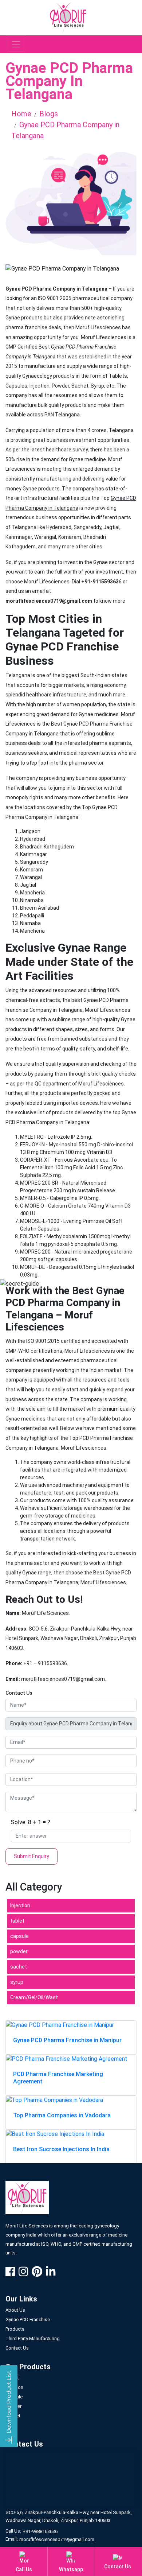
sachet (19, 1967)
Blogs (49, 114)
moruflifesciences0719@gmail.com (57, 2539)
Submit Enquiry (31, 1856)
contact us (17, 2348)
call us (24, 2569)
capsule (19, 1936)
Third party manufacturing (33, 2338)
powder (19, 1951)
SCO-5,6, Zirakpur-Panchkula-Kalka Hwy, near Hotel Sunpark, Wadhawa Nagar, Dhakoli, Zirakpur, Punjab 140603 (69, 2516)
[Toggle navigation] (16, 44)
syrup (17, 1982)
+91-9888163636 (40, 2531)
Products (15, 2329)
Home (21, 114)
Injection (20, 1905)
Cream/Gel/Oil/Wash (34, 1997)
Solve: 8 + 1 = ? (31, 1822)
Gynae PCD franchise (28, 2319)
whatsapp (71, 2569)
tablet (17, 1921)
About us (15, 2310)
